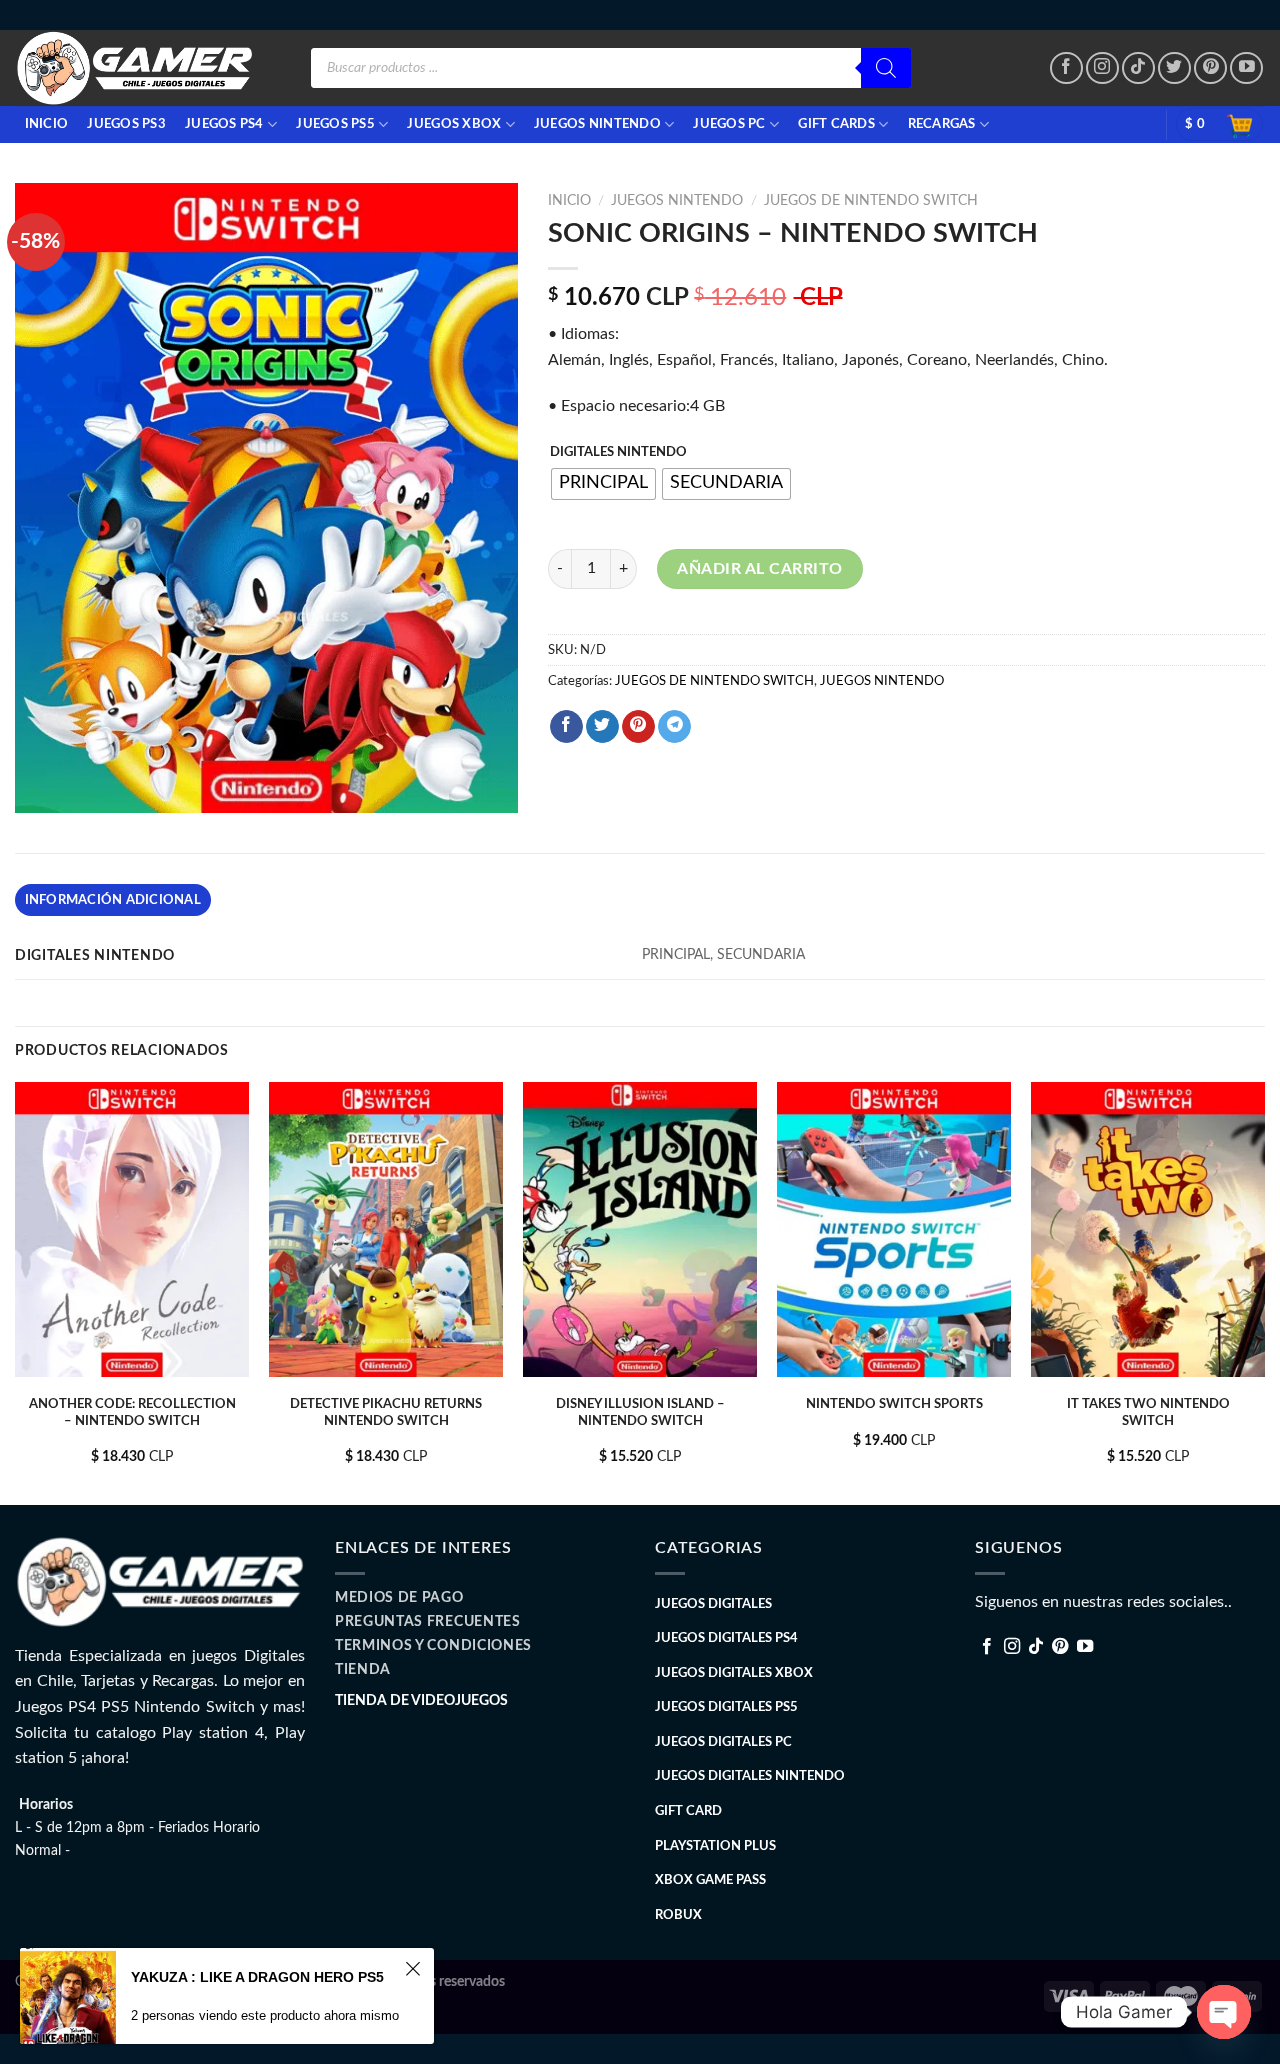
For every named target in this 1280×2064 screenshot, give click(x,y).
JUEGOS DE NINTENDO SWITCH (871, 201)
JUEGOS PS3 (126, 124)
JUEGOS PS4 (224, 124)
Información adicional (113, 900)
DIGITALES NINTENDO (618, 452)
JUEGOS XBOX (454, 124)
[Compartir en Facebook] (566, 727)
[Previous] (16, 1291)
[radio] (603, 484)
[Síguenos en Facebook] (1066, 68)
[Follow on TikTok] (1138, 68)
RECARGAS (942, 124)
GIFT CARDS (836, 124)
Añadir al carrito (759, 569)
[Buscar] (886, 68)
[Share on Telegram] (674, 727)
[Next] (1264, 1291)
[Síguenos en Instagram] (1102, 68)
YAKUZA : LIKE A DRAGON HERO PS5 (257, 1977)
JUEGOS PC (729, 124)
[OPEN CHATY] (1224, 2012)
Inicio (569, 201)
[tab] (113, 900)
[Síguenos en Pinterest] (1210, 68)
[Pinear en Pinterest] (638, 727)
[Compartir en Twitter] (602, 727)
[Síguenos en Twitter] (1174, 68)
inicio (47, 124)
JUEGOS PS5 (335, 124)
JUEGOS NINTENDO (597, 124)
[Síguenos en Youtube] (1246, 68)
